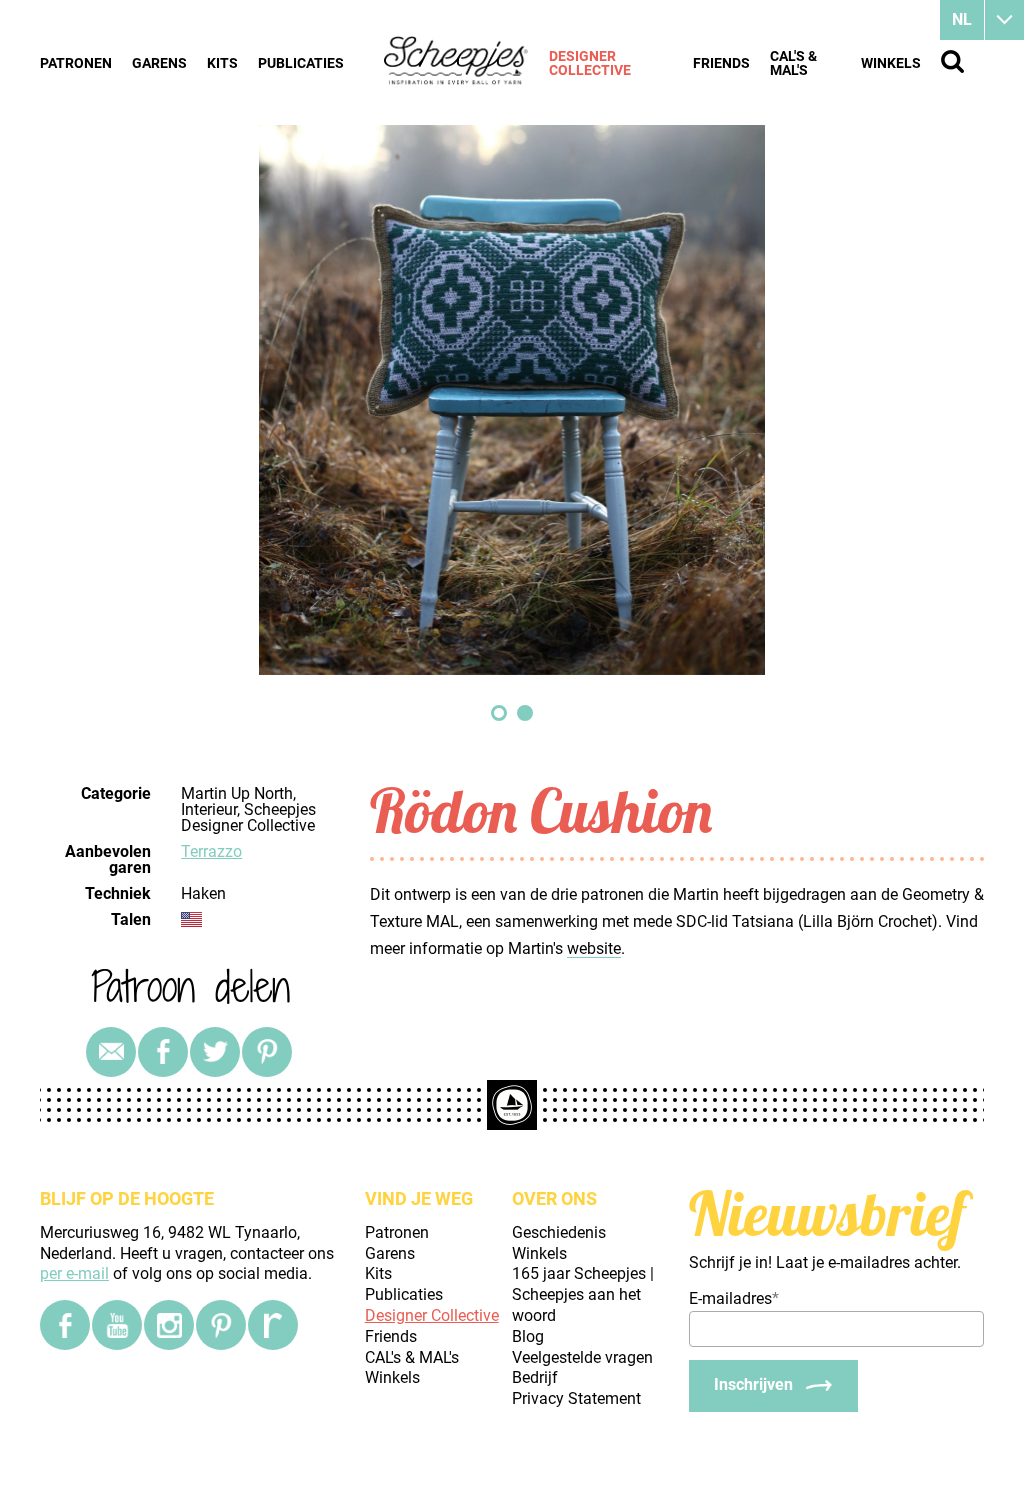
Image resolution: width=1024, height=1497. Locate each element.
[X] (215, 1052)
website (594, 948)
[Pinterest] (267, 1052)
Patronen (76, 63)
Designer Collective (590, 63)
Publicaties (301, 63)
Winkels (891, 63)
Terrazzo (211, 851)
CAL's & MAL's (793, 63)
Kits (222, 63)
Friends (721, 63)
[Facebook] (65, 1325)
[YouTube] (117, 1325)
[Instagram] (169, 1325)
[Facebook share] (163, 1052)
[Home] (456, 62)
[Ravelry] (273, 1325)
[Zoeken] (952, 61)
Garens (159, 63)
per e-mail (74, 1273)
